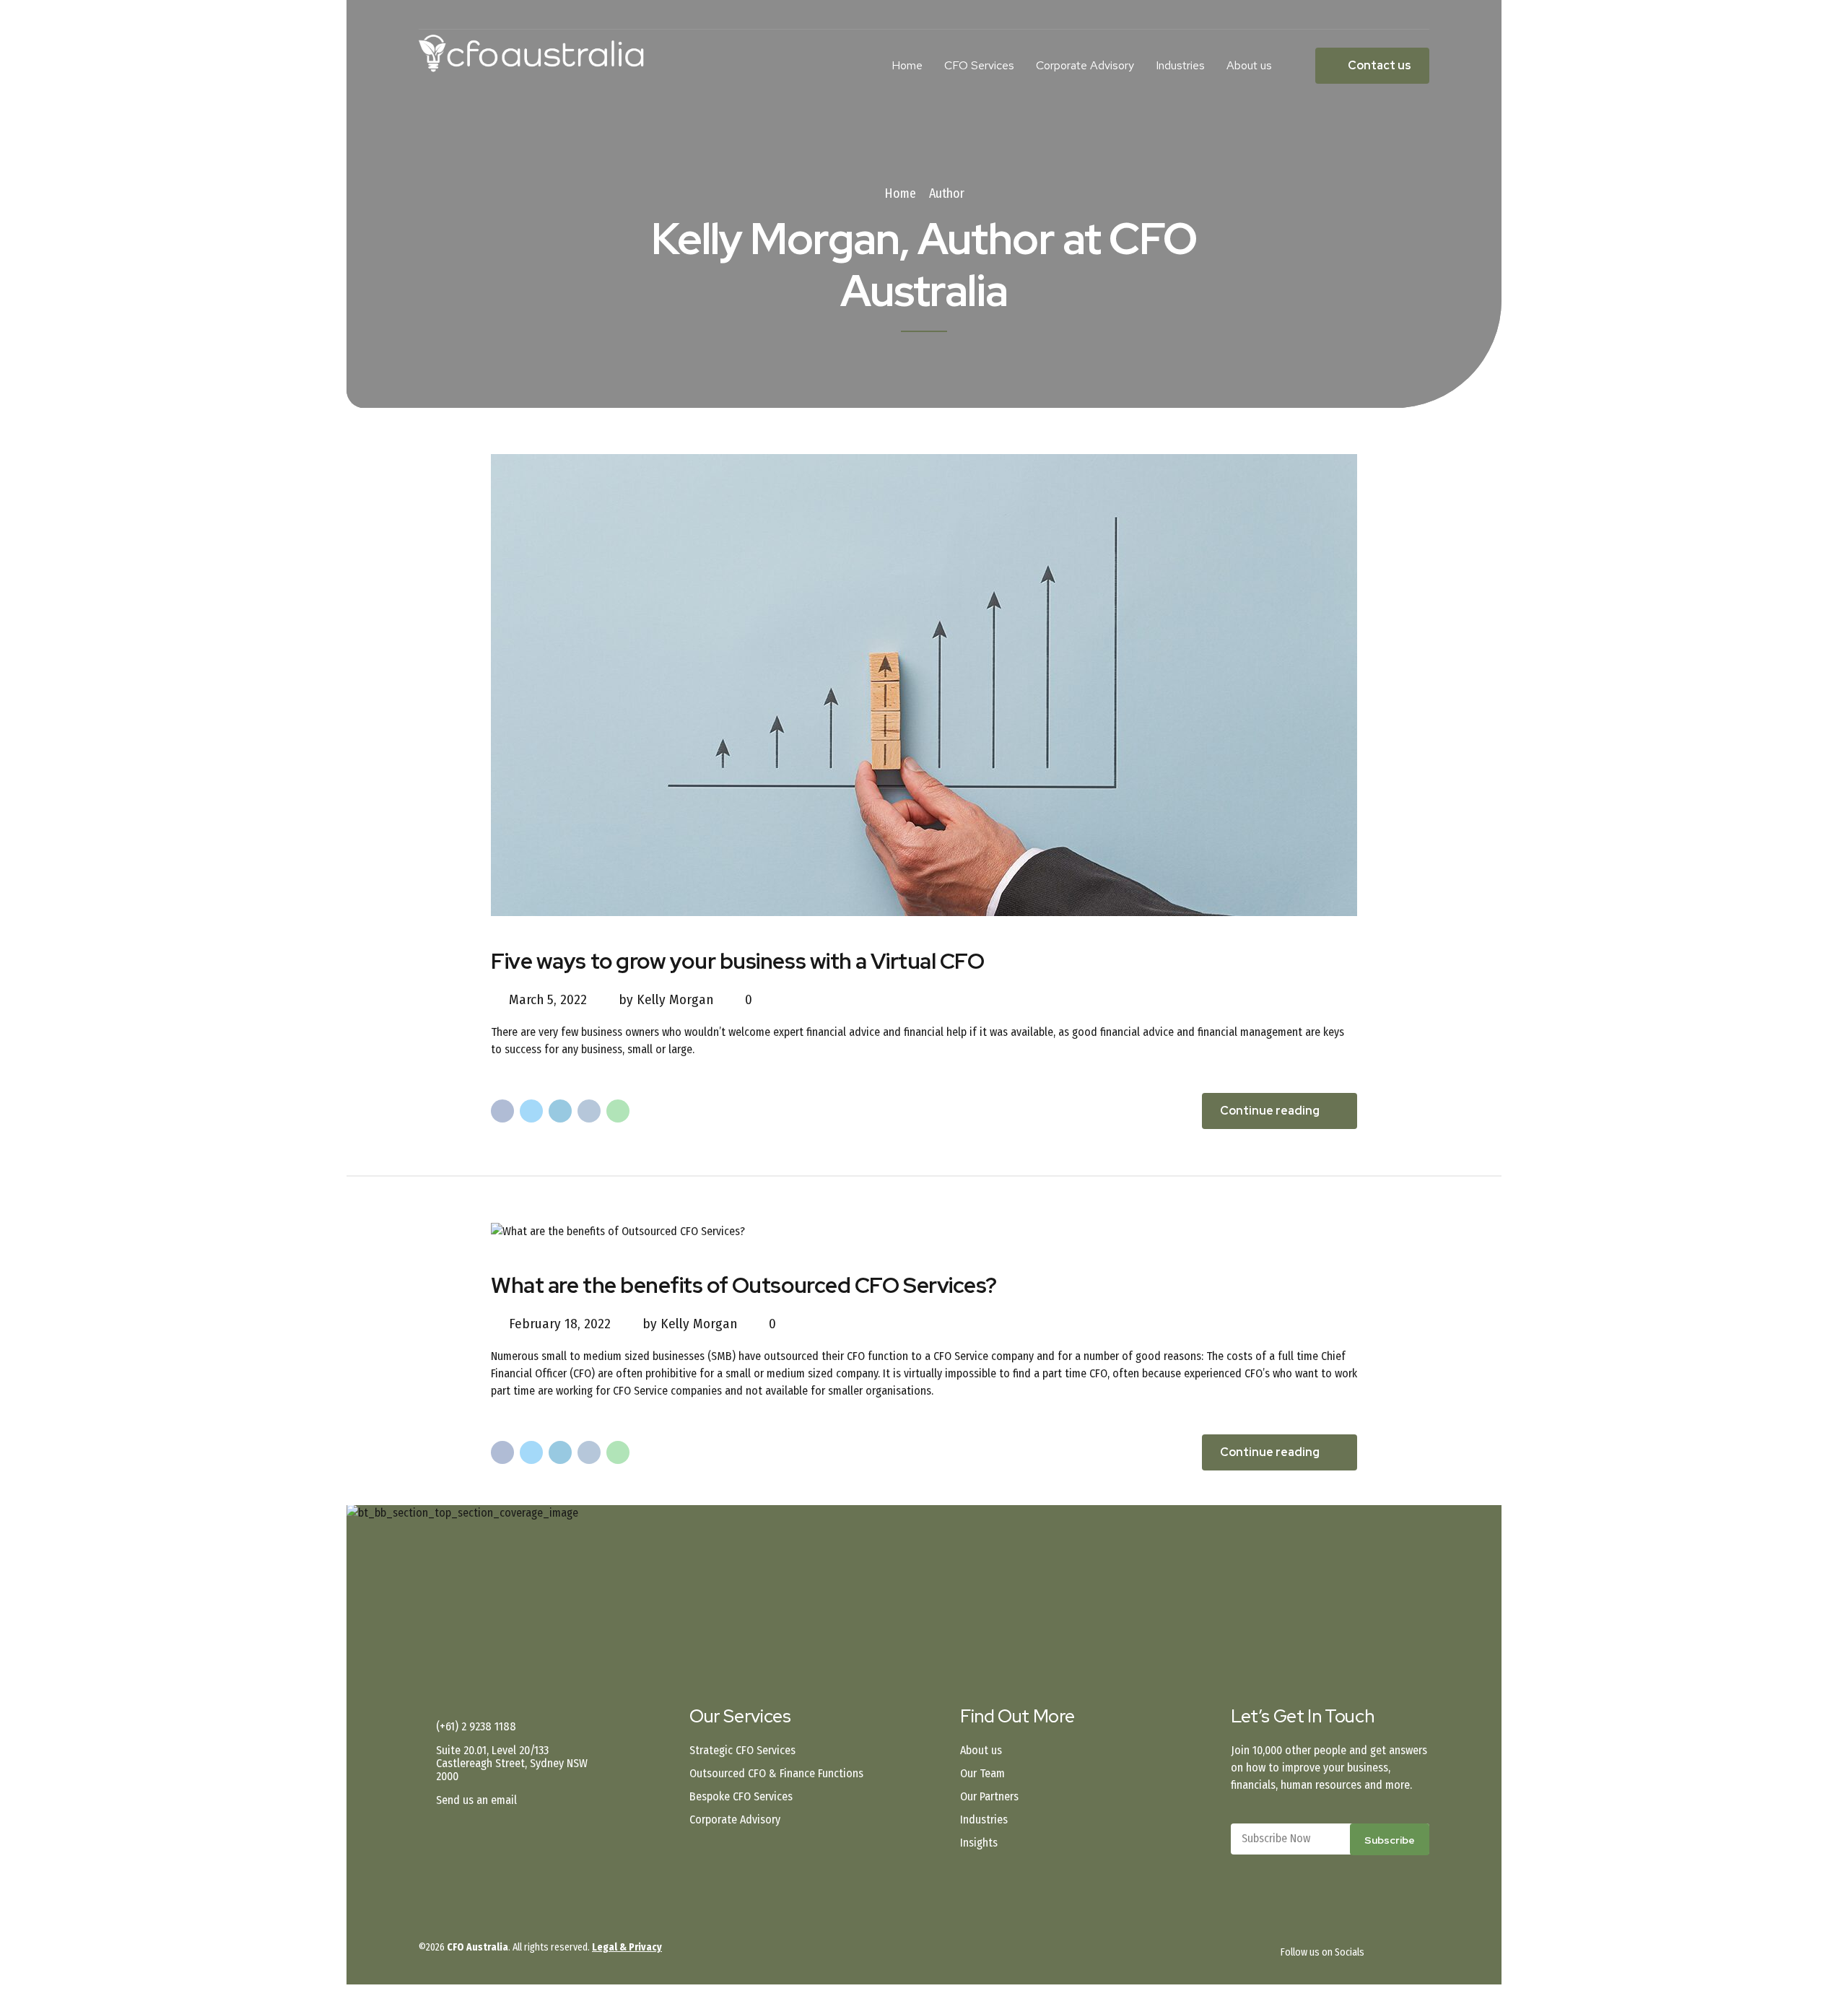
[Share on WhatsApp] (618, 1111)
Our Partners (989, 1796)
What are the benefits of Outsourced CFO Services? (744, 1285)
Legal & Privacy (627, 1947)
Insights (979, 1843)
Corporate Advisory (1085, 65)
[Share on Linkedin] (560, 1111)
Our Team (982, 1773)
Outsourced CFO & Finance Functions (776, 1773)
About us (1249, 65)
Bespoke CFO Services (741, 1796)
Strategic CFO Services (742, 1750)
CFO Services (979, 65)
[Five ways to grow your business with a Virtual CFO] (924, 685)
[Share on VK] (589, 1111)
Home (907, 65)
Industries (1180, 65)
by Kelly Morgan (666, 999)
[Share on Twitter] (531, 1111)
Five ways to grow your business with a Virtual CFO (738, 961)
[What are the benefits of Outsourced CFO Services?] (924, 1232)
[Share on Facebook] (502, 1111)
